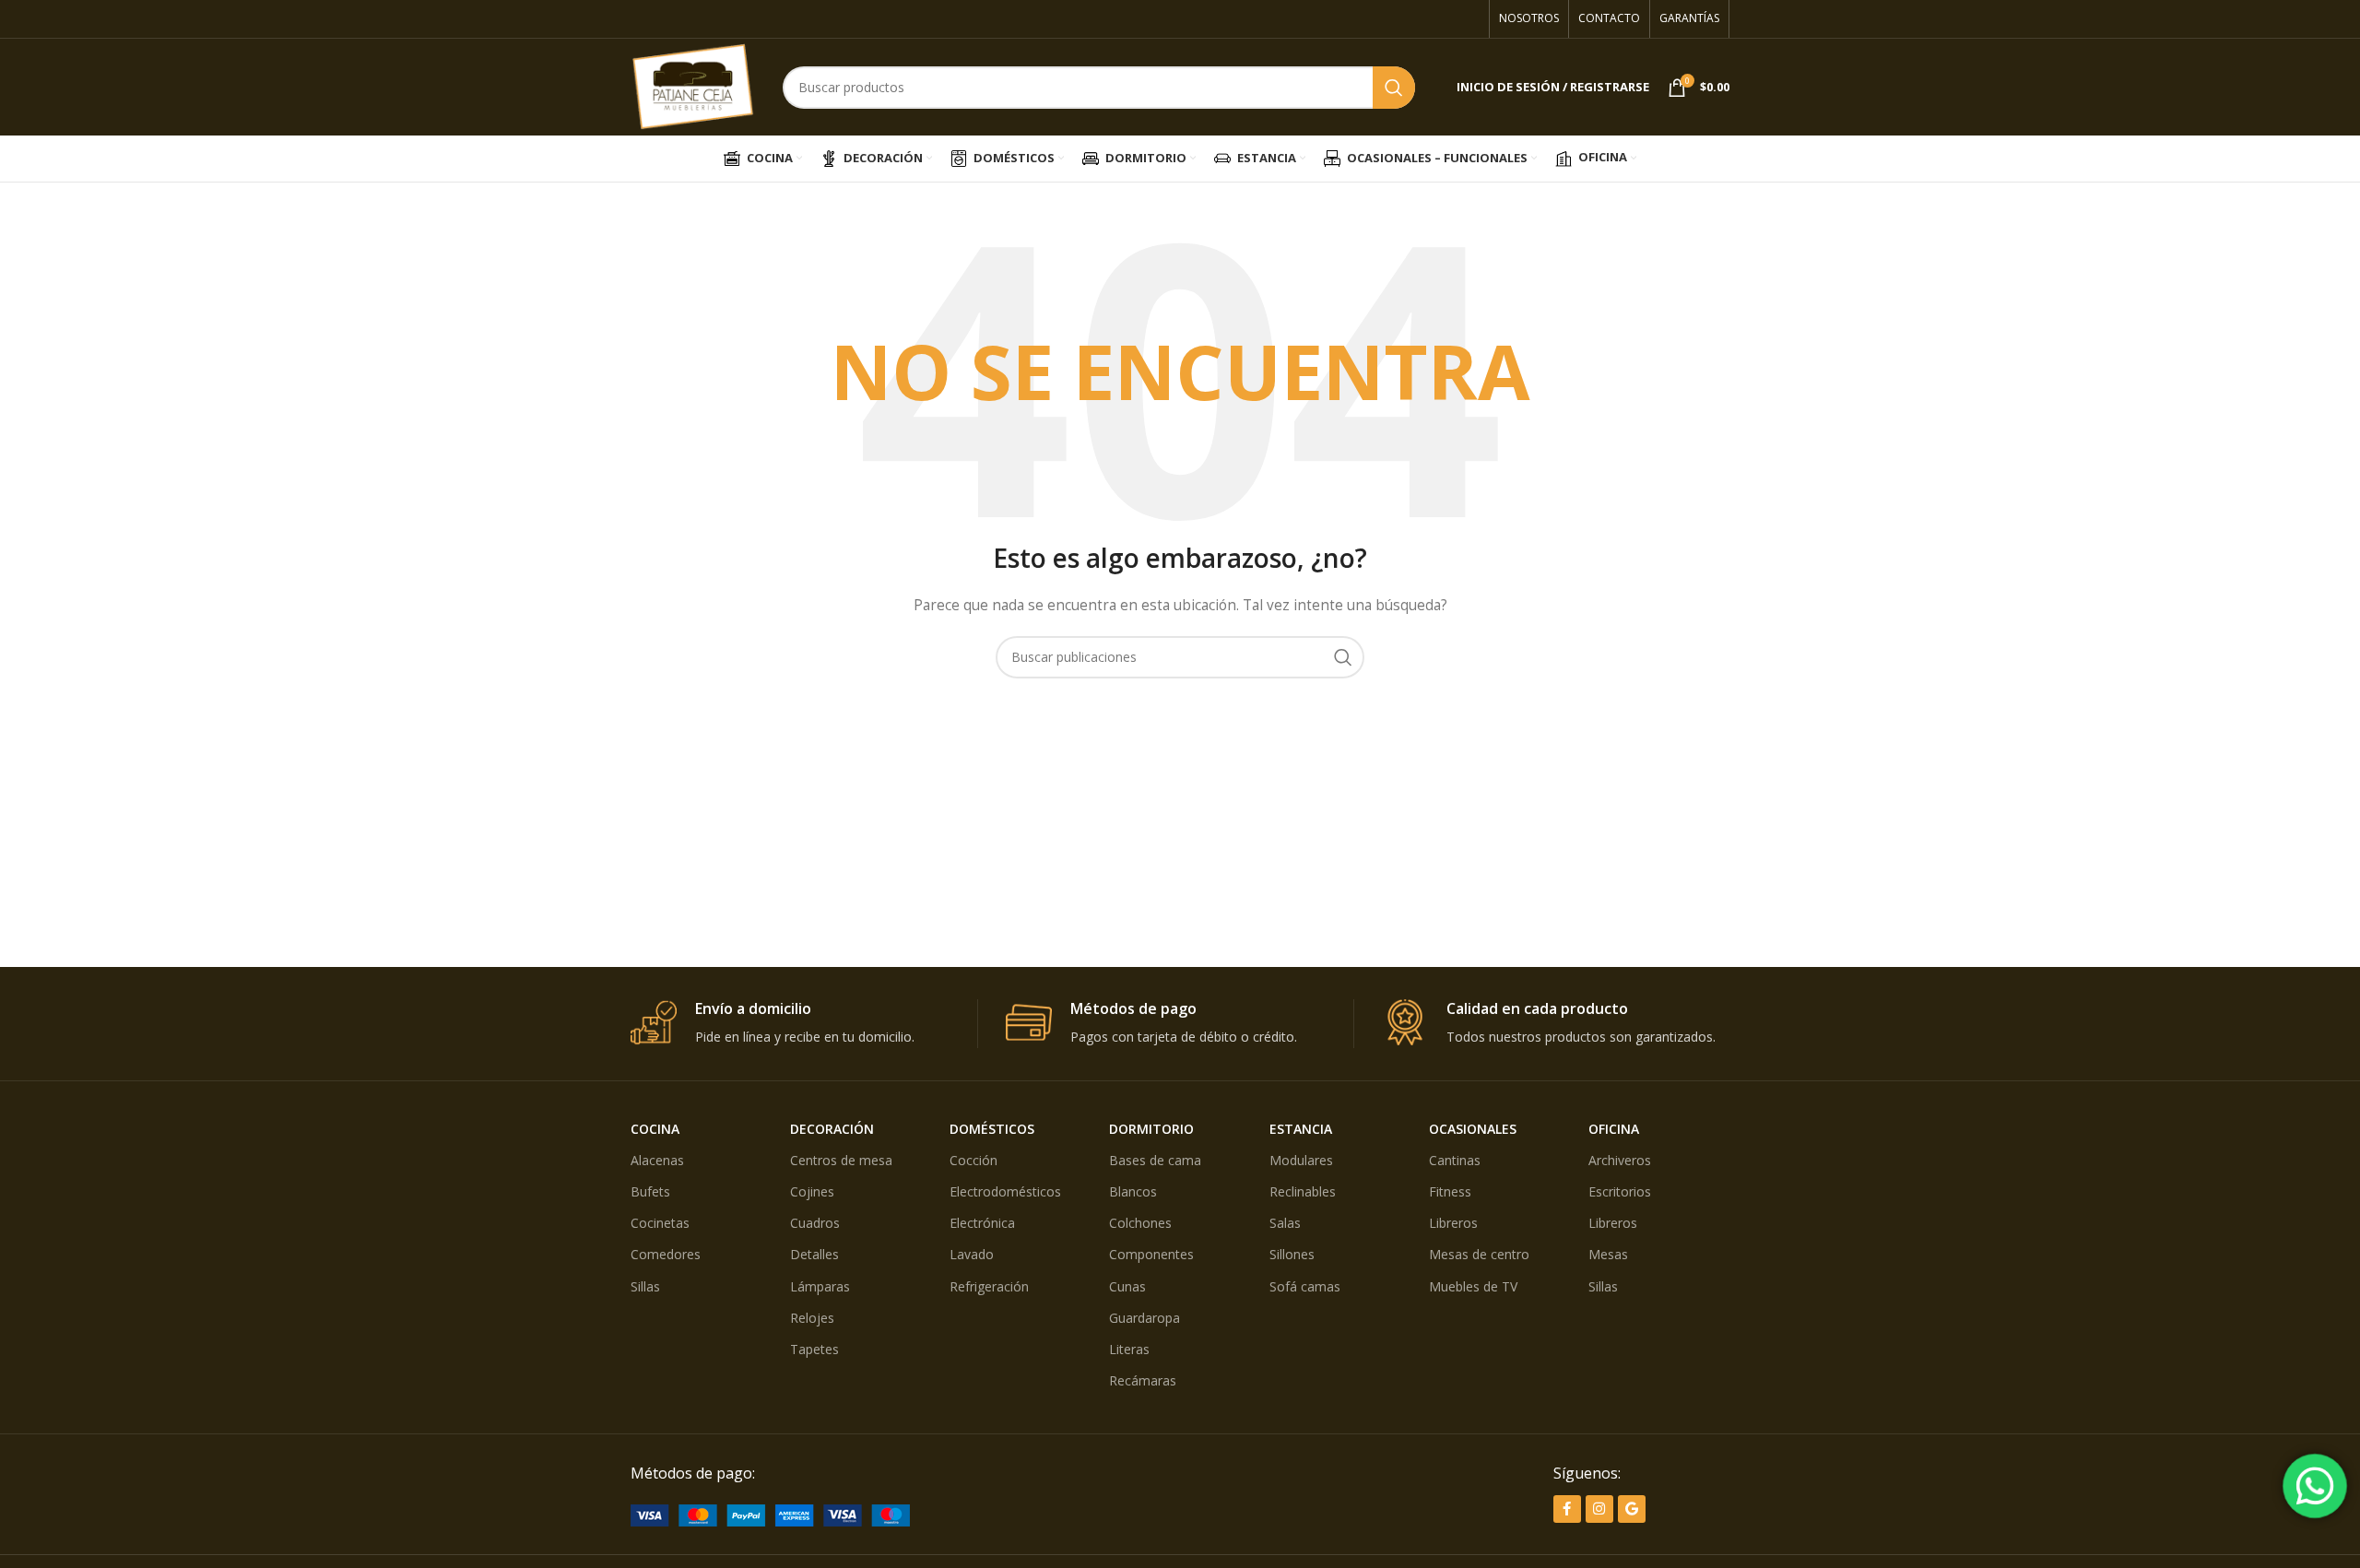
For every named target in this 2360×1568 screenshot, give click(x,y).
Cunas (1127, 1286)
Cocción (973, 1160)
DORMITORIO (1151, 1129)
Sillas (645, 1286)
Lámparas (820, 1286)
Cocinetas (660, 1223)
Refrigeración (989, 1286)
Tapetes (814, 1349)
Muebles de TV (1473, 1286)
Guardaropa (1145, 1318)
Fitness (1450, 1191)
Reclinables (1303, 1191)
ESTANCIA (1301, 1129)
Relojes (812, 1318)
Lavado (972, 1254)
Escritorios (1620, 1191)
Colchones (1140, 1223)
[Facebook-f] (1567, 1509)
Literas (1129, 1349)
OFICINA (1614, 1129)
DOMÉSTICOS (992, 1129)
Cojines (812, 1191)
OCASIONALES (1473, 1129)
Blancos (1133, 1191)
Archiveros (1620, 1160)
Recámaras (1143, 1380)
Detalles (814, 1254)
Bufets (650, 1191)
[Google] (1632, 1509)
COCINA (655, 1129)
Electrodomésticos (1005, 1191)
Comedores (666, 1254)
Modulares (1301, 1160)
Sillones (1292, 1254)
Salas (1285, 1223)
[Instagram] (1599, 1509)
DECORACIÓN (832, 1129)
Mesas (1608, 1254)
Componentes (1151, 1254)
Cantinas (1455, 1160)
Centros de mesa (841, 1160)
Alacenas (657, 1160)
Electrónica (982, 1223)
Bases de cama (1155, 1160)
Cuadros (815, 1223)
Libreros (1453, 1223)
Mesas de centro (1479, 1254)
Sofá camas (1305, 1286)
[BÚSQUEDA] (1394, 88)
